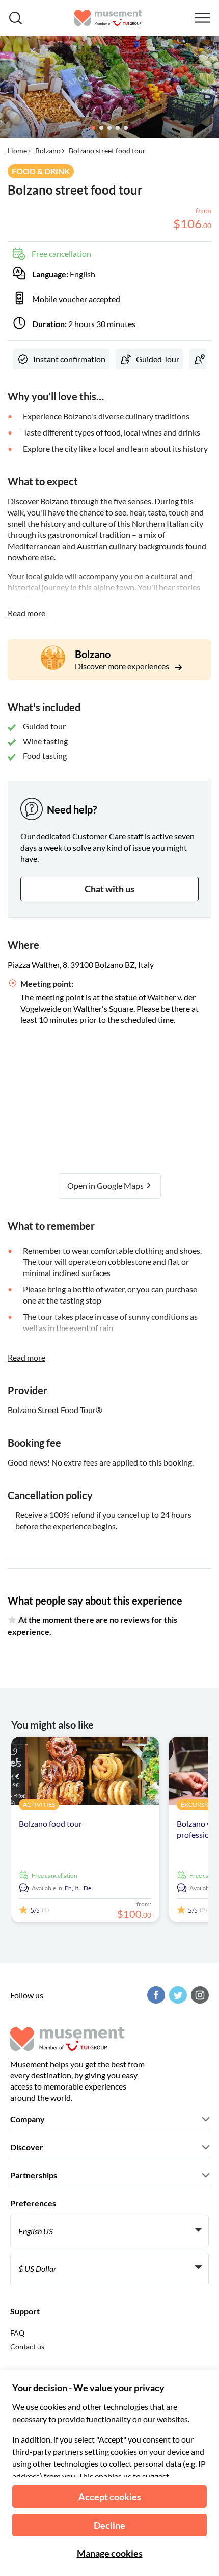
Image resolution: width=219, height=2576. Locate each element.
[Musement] (108, 18)
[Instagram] (199, 1995)
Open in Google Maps (106, 1186)
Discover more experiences (123, 666)
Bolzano (48, 151)
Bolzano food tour (50, 1823)
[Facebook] (155, 1995)
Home (17, 151)
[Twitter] (177, 1995)
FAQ (17, 2333)
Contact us (27, 2347)
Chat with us (109, 889)
